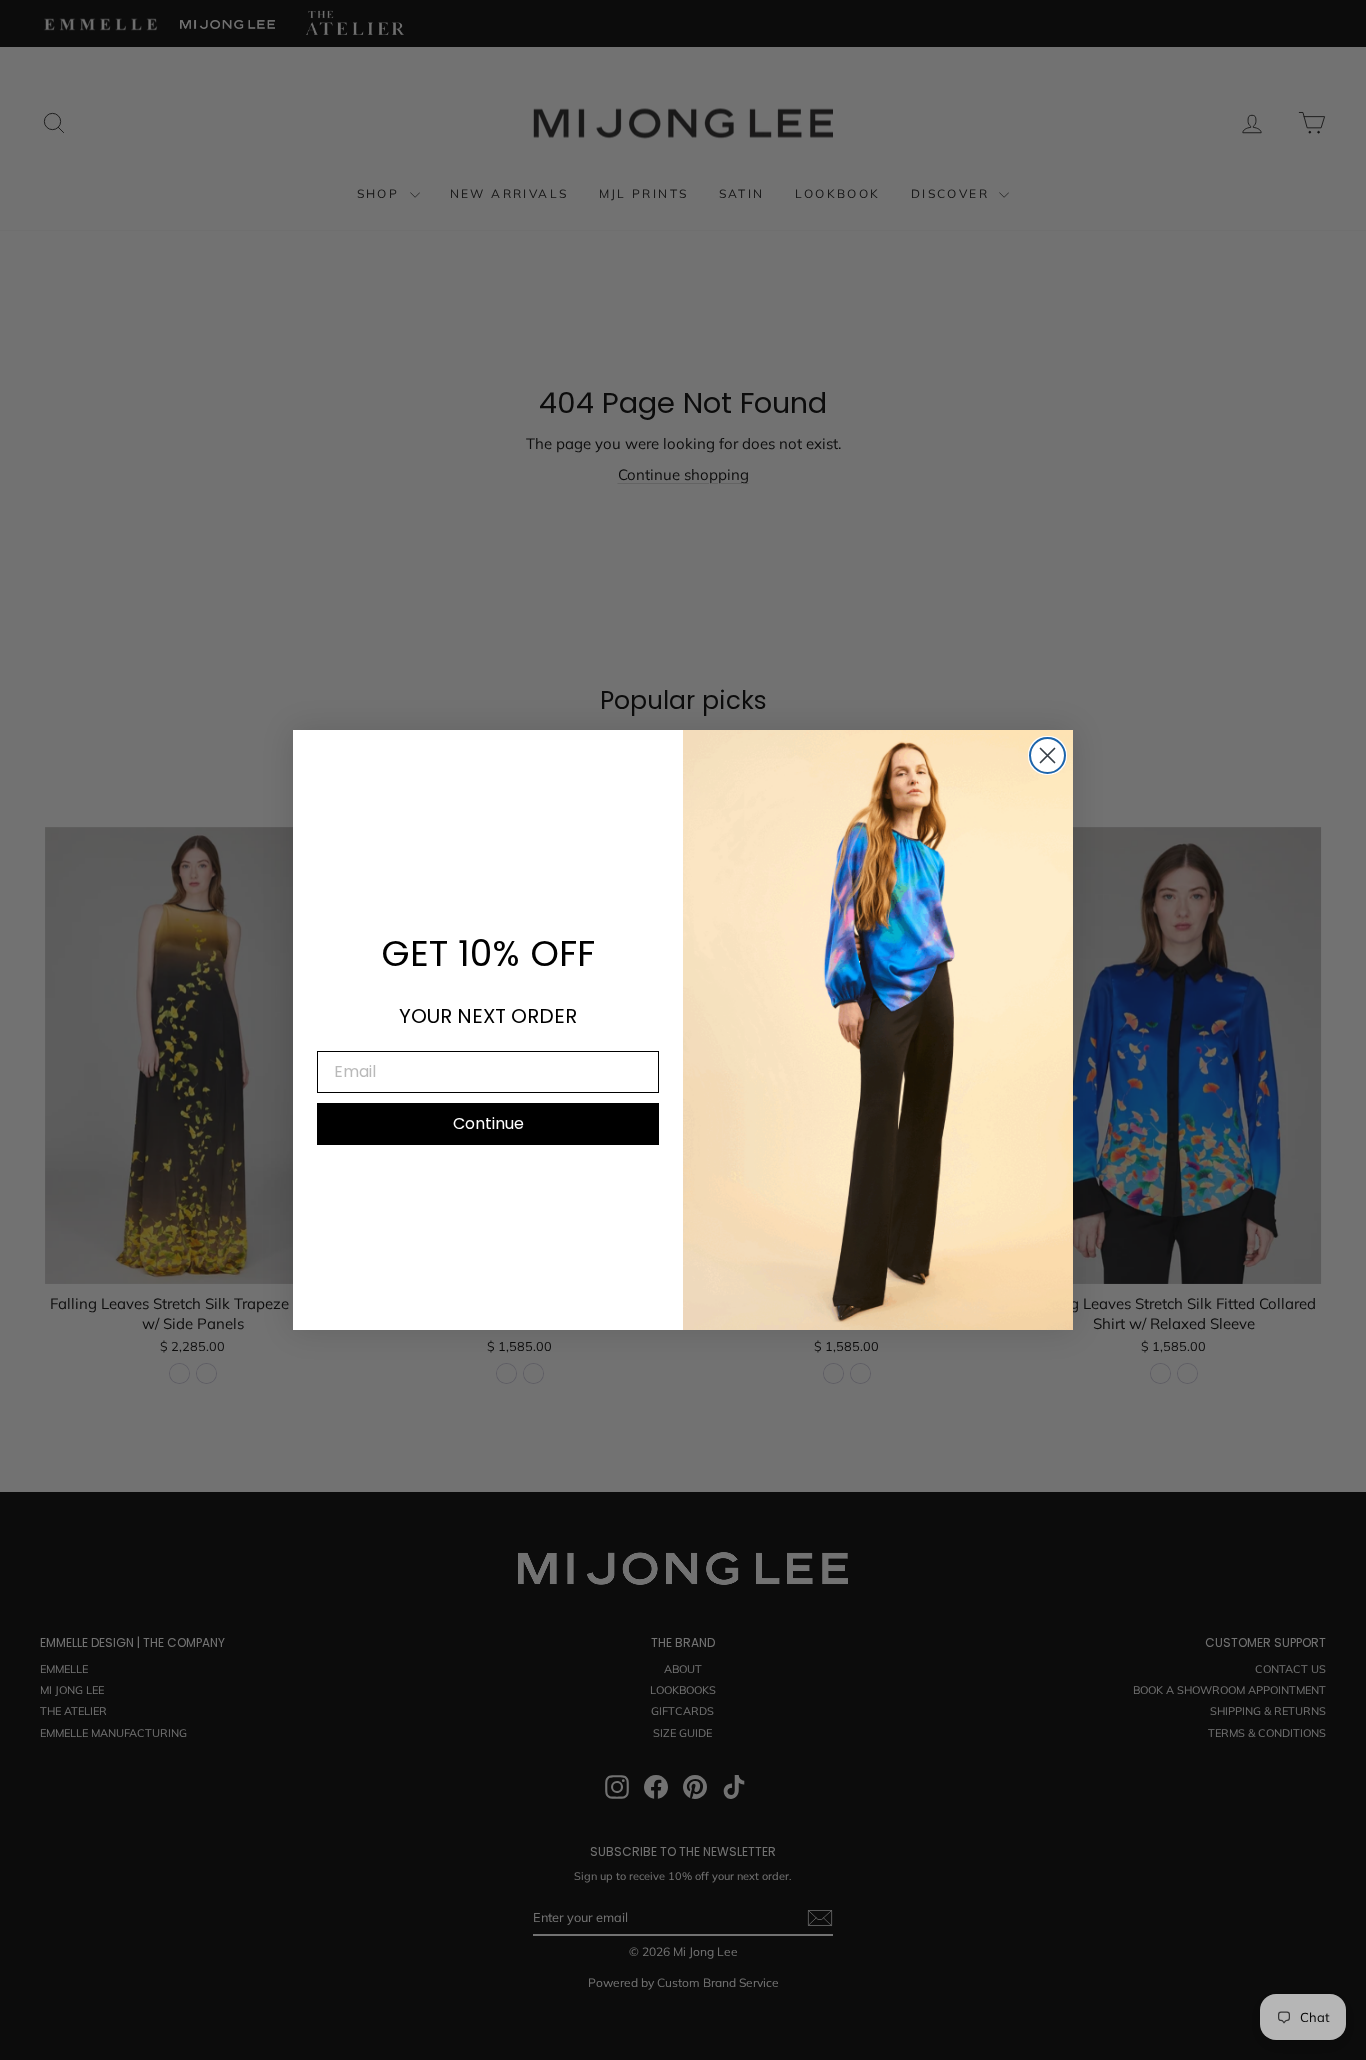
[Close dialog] (1047, 755)
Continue (488, 1123)
